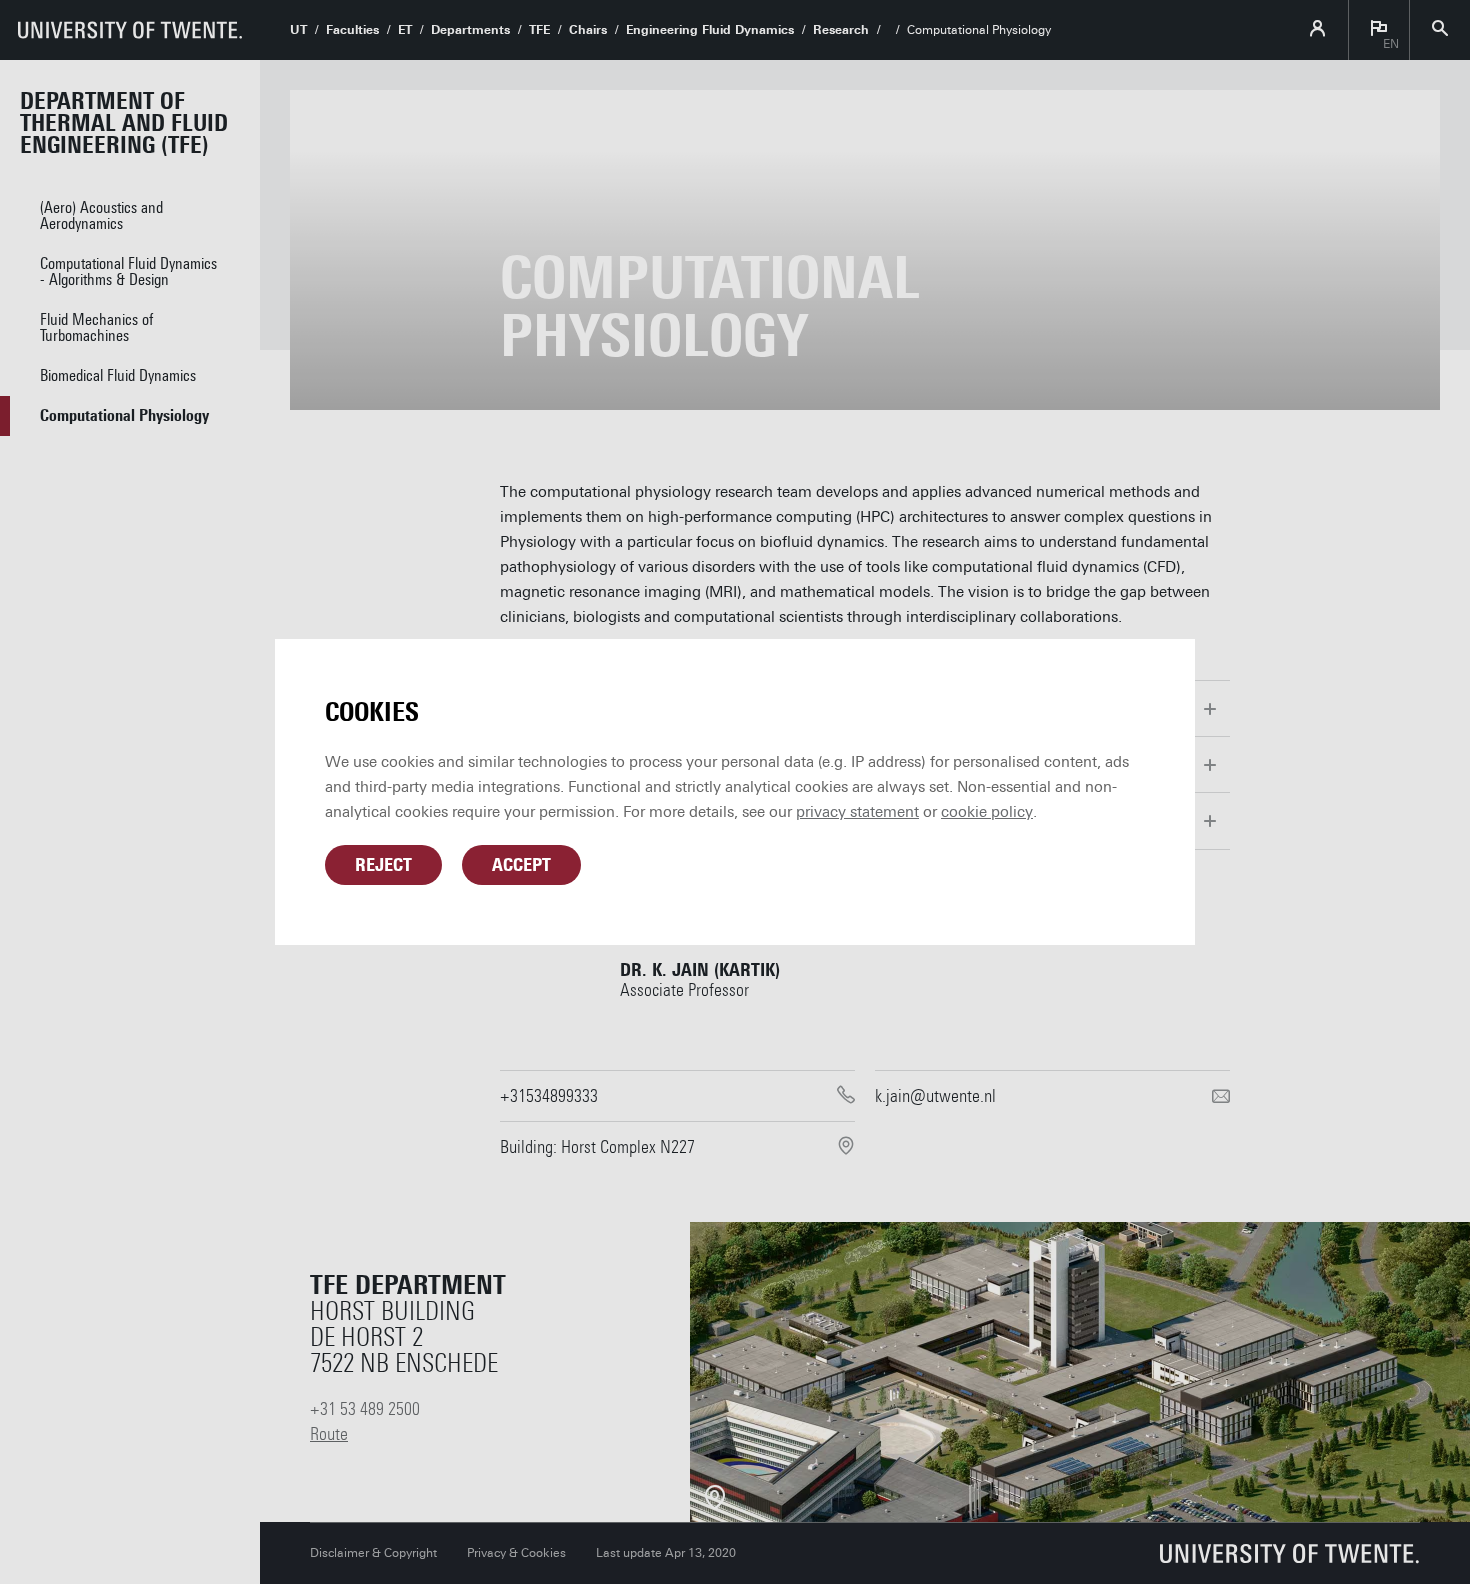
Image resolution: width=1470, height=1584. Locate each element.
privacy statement (857, 812)
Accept (521, 865)
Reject (383, 865)
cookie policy (987, 812)
